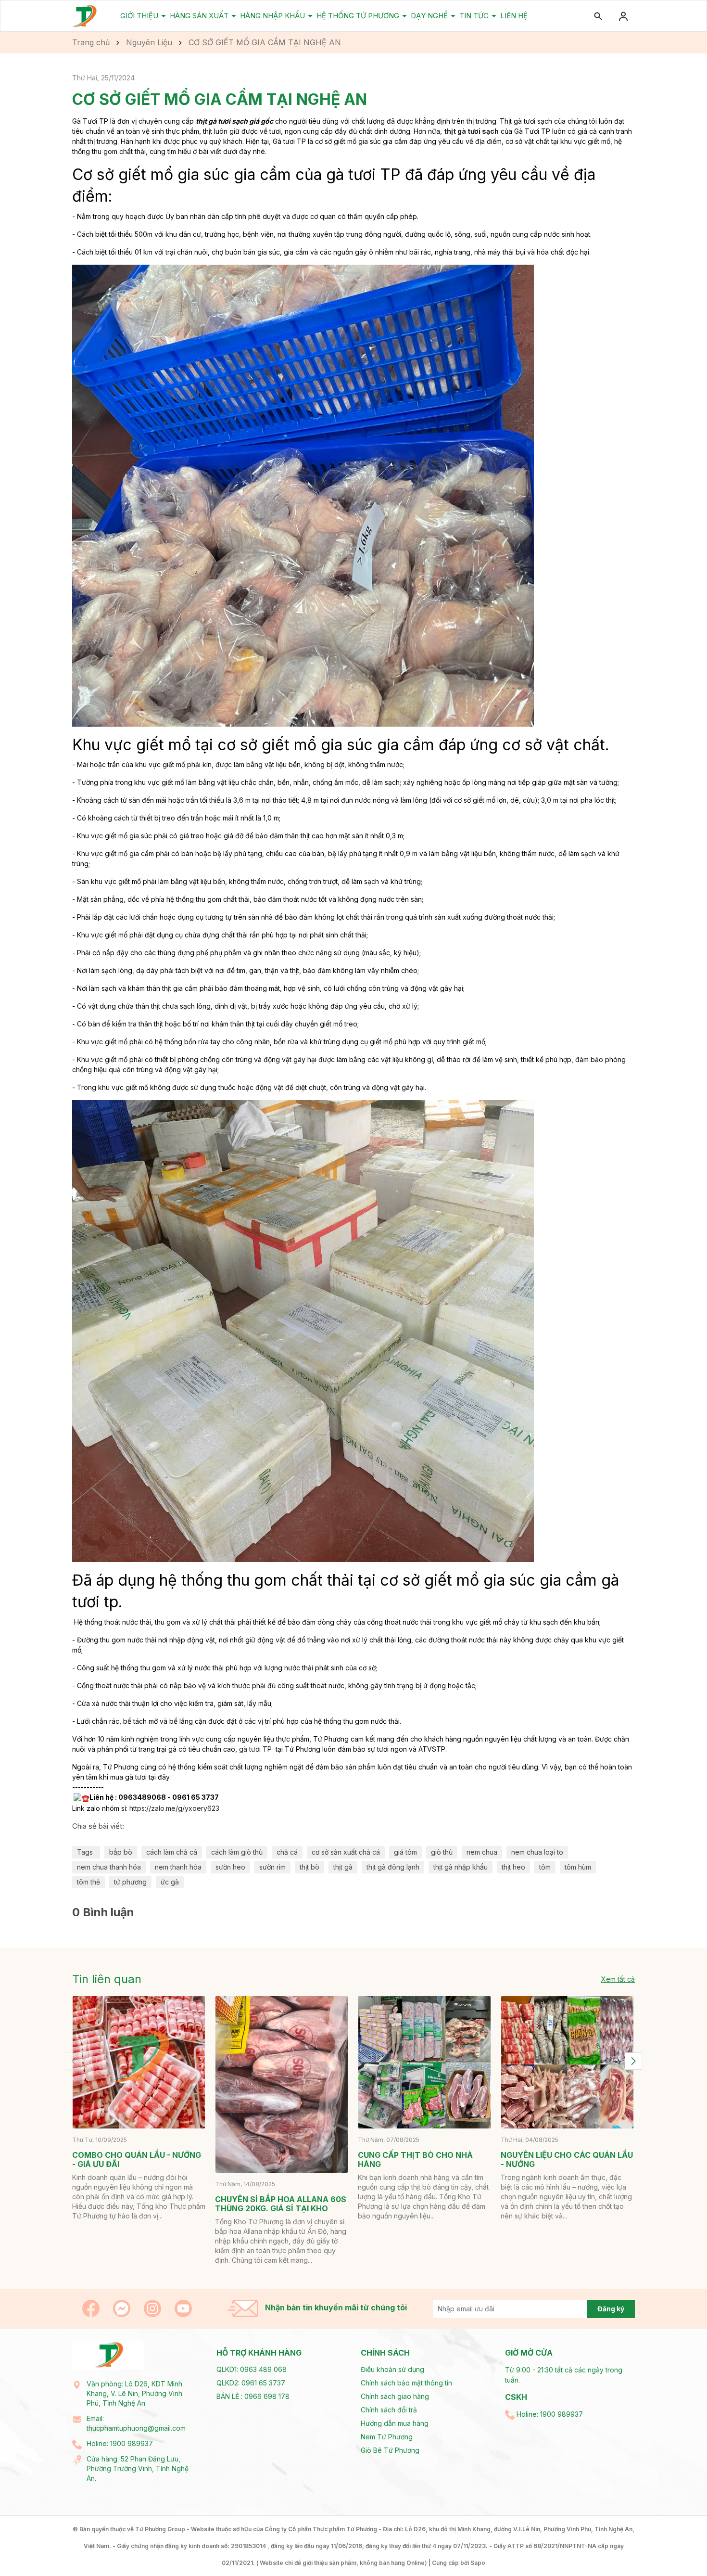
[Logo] (85, 16)
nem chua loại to (537, 1852)
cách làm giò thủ (237, 1852)
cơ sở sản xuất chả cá (346, 1852)
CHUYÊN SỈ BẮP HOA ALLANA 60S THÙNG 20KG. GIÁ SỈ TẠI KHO (281, 2204)
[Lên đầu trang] (677, 2546)
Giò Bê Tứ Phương (390, 2450)
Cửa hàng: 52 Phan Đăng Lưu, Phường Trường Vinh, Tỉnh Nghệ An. (138, 2468)
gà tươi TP (255, 1749)
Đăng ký (611, 2309)
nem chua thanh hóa (109, 1867)
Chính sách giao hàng (395, 2396)
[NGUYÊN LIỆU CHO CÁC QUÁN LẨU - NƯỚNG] (567, 2062)
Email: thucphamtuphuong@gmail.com (136, 2423)
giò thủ (442, 1852)
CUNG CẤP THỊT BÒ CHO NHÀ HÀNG (415, 2159)
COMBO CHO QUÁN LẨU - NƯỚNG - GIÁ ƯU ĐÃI (137, 2159)
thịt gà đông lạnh (393, 1867)
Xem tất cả (618, 1979)
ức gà (170, 1882)
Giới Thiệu (140, 16)
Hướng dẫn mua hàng (395, 2423)
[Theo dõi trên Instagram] (153, 2308)
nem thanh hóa (178, 1867)
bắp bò (121, 1852)
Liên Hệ (514, 16)
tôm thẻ (88, 1882)
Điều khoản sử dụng (392, 2369)
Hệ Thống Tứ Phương (359, 16)
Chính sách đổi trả (389, 2410)
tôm (545, 1867)
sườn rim (272, 1867)
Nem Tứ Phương (387, 2437)
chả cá (287, 1852)
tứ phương (130, 1882)
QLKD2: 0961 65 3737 (251, 2383)
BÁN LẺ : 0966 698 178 (253, 2396)
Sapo (478, 2563)
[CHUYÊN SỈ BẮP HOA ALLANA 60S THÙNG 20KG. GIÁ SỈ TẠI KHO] (282, 2084)
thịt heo (513, 1867)
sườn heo (230, 1867)
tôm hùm (578, 1867)
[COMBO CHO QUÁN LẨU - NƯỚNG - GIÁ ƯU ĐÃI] (139, 2062)
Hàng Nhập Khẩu (273, 16)
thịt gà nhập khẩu (461, 1867)
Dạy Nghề (430, 16)
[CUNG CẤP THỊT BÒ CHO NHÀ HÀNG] (424, 2062)
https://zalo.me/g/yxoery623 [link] (174, 1808)
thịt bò (309, 1867)
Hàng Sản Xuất (200, 16)
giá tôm (405, 1852)
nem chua (482, 1852)
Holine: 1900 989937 (120, 2443)
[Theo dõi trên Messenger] (123, 2308)
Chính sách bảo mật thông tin (406, 2383)
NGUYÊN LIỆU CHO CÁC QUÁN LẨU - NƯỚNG (567, 2159)
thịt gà (343, 1867)
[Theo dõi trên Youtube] (183, 2308)
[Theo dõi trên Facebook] (92, 2308)
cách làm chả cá (172, 1852)
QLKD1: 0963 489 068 (252, 2369)
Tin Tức (475, 16)
